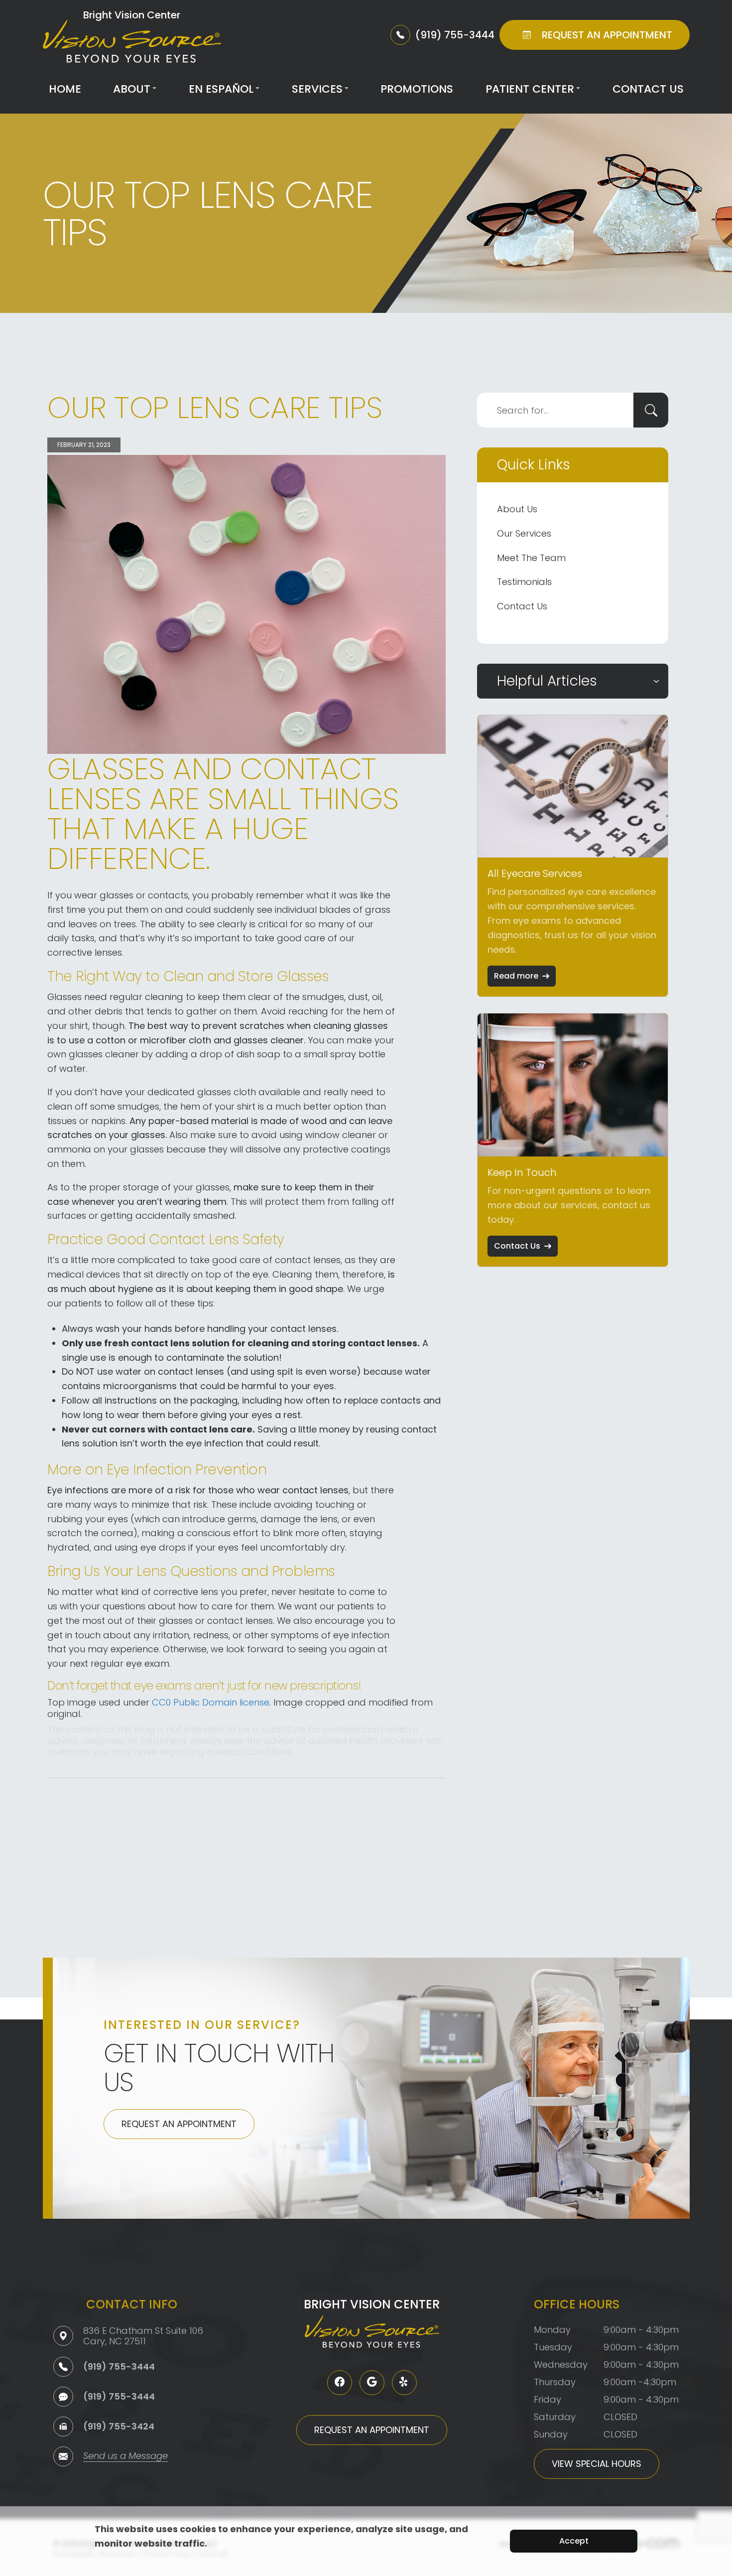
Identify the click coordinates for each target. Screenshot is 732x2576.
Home (65, 89)
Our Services (524, 533)
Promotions (417, 89)
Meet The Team (531, 558)
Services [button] (317, 89)
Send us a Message (125, 2457)
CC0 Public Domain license (211, 1702)
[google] (372, 2383)
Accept (574, 2541)
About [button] (132, 89)
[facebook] (340, 2383)
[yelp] (404, 2383)
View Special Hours (597, 2464)
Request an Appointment (179, 2124)
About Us (517, 509)
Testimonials (524, 582)
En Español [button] (221, 89)
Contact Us (648, 89)
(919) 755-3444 (119, 2366)
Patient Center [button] (530, 89)
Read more (516, 976)
